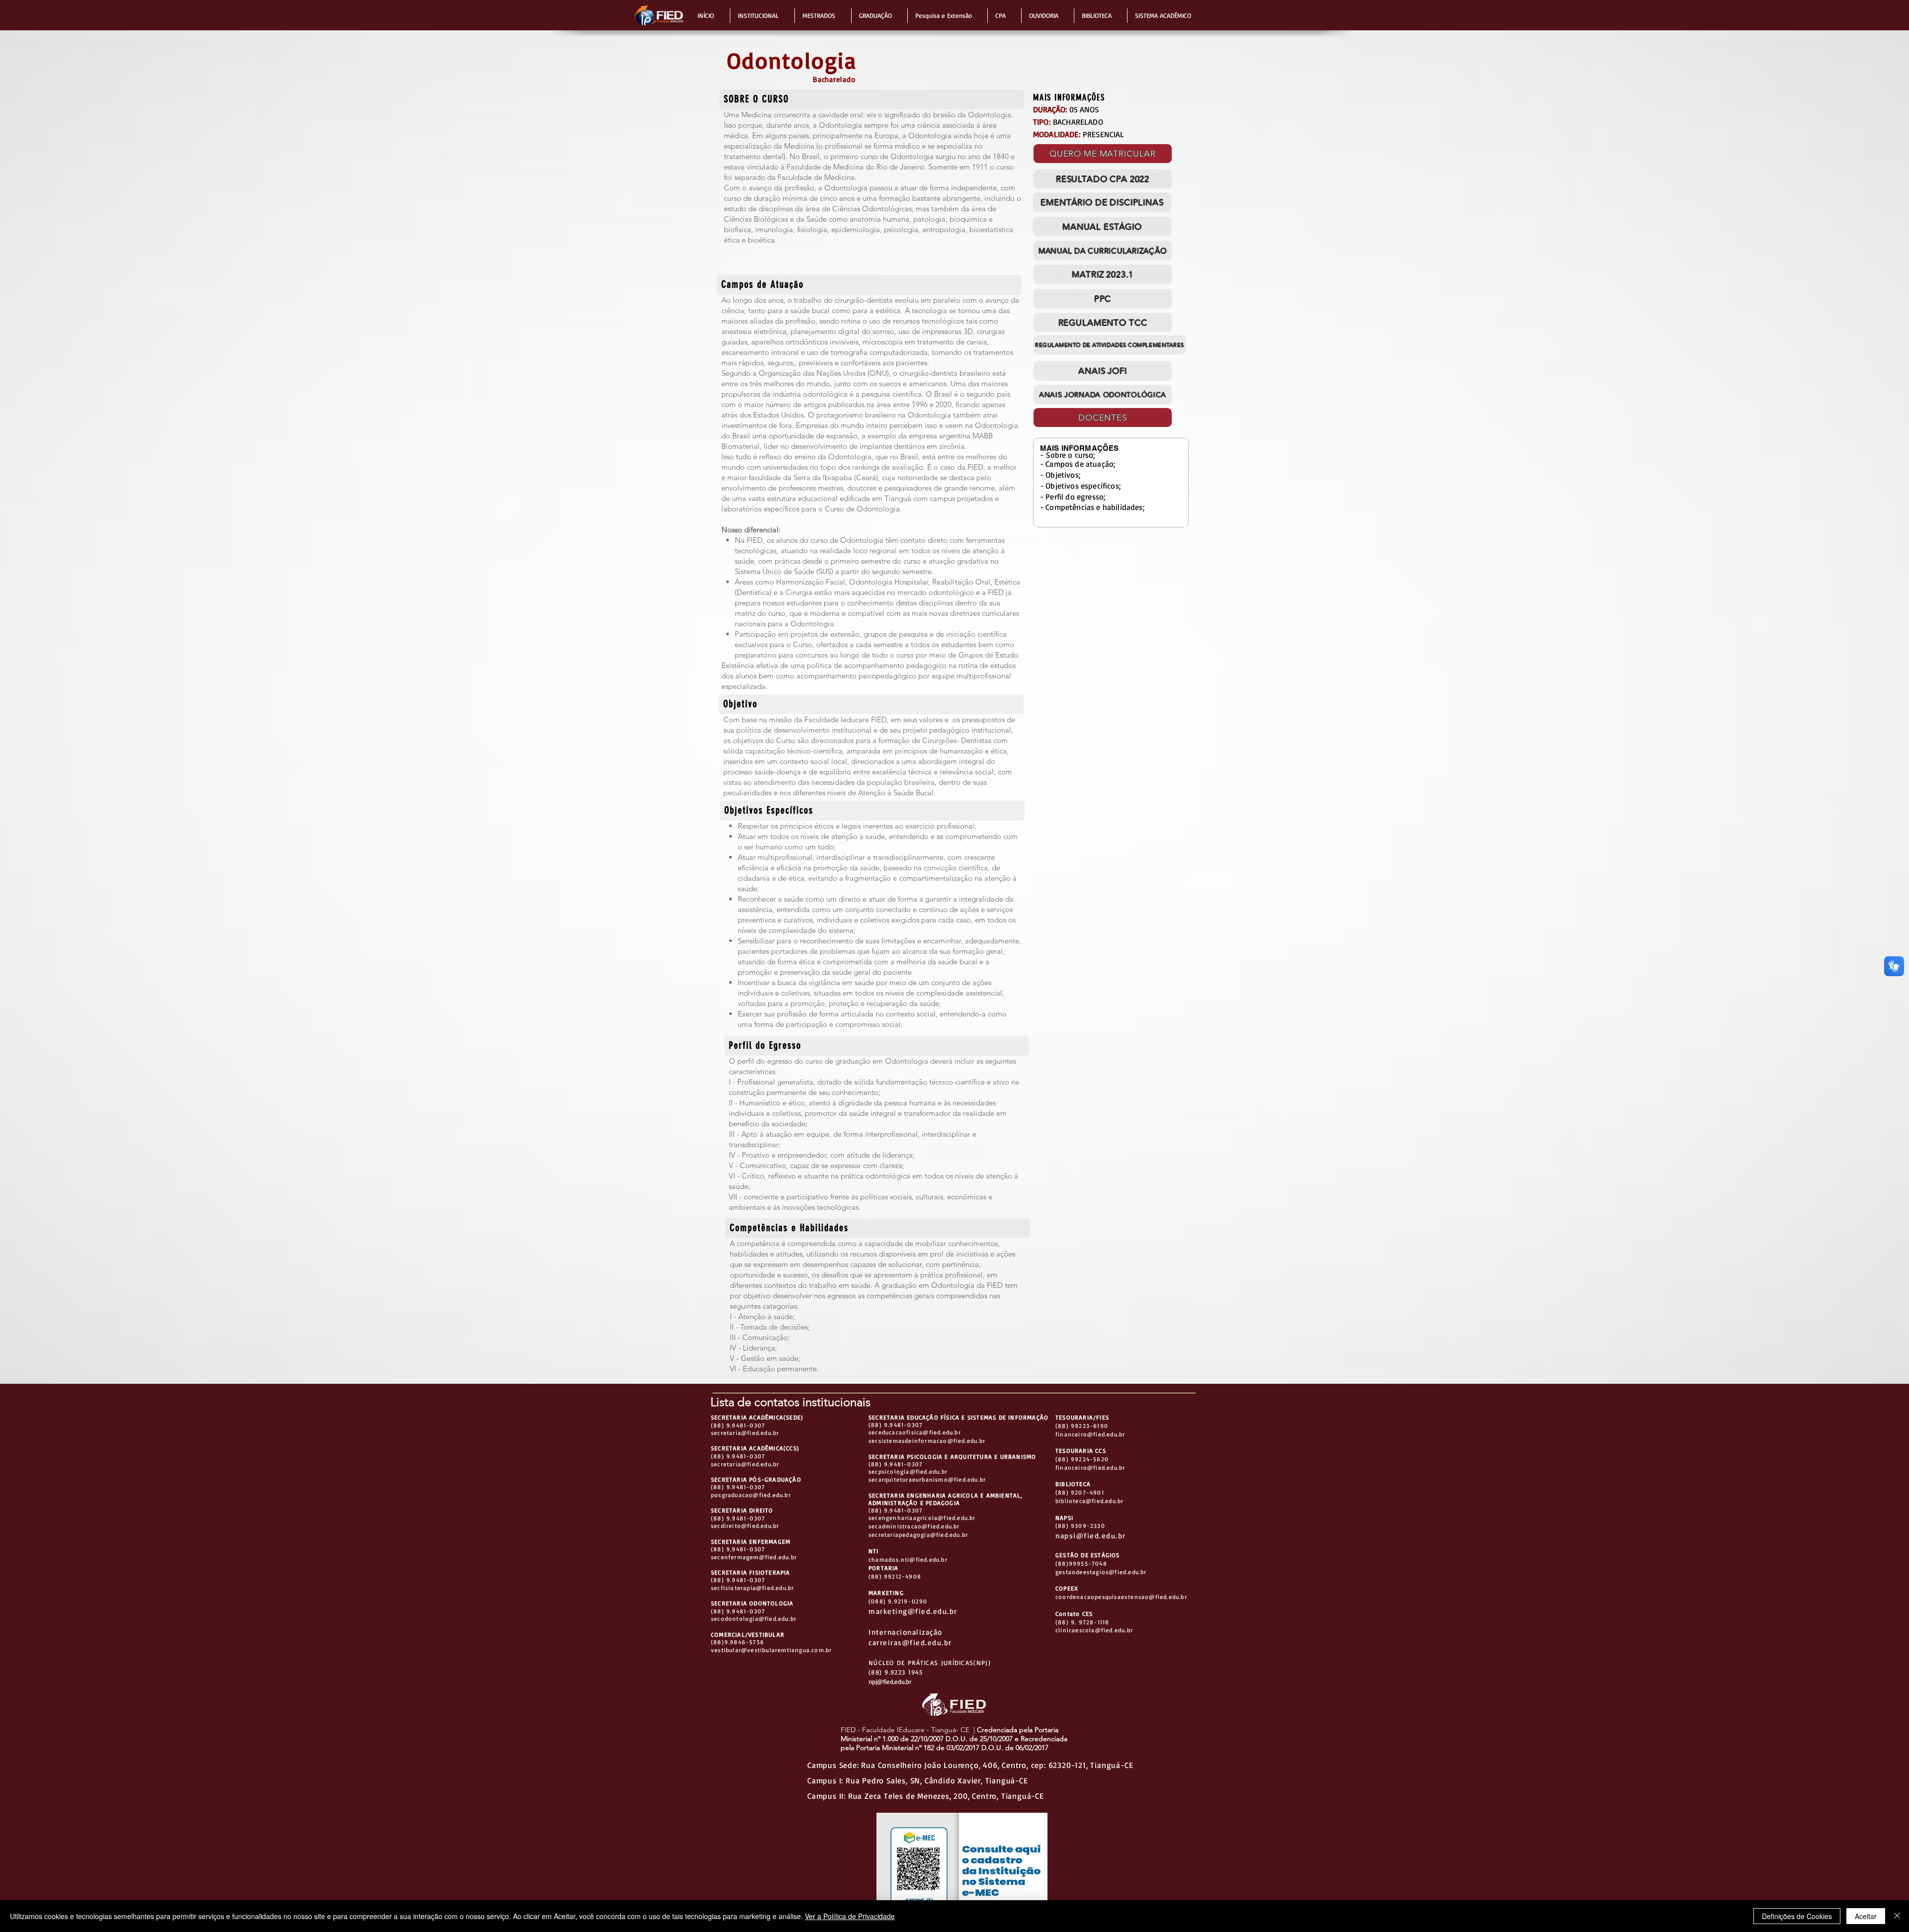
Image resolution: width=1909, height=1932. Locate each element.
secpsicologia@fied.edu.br (908, 1471)
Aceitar (1866, 1916)
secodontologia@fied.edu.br (754, 1619)
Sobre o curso (1070, 455)
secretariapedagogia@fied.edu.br (918, 1535)
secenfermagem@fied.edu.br (754, 1557)
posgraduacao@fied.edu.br (751, 1495)
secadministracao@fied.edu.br (914, 1526)
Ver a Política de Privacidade (850, 1916)
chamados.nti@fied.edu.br (908, 1559)
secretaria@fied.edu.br (745, 1433)
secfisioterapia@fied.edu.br (752, 1588)
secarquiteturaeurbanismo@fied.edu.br (927, 1479)
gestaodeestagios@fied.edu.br (1101, 1572)
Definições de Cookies (1797, 1916)
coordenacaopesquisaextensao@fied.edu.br (1121, 1597)
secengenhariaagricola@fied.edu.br (922, 1518)
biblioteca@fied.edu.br (1089, 1501)
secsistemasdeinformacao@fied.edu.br (927, 1441)
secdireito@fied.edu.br (745, 1526)
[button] (710, 16)
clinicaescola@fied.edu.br (1094, 1630)
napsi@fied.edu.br (1091, 1536)
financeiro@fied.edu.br (1090, 1434)
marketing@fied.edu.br (913, 1611)
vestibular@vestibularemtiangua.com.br (771, 1650)
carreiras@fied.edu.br (910, 1642)
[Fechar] (1897, 1916)
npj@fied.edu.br (890, 1681)
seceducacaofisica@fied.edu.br (915, 1432)
